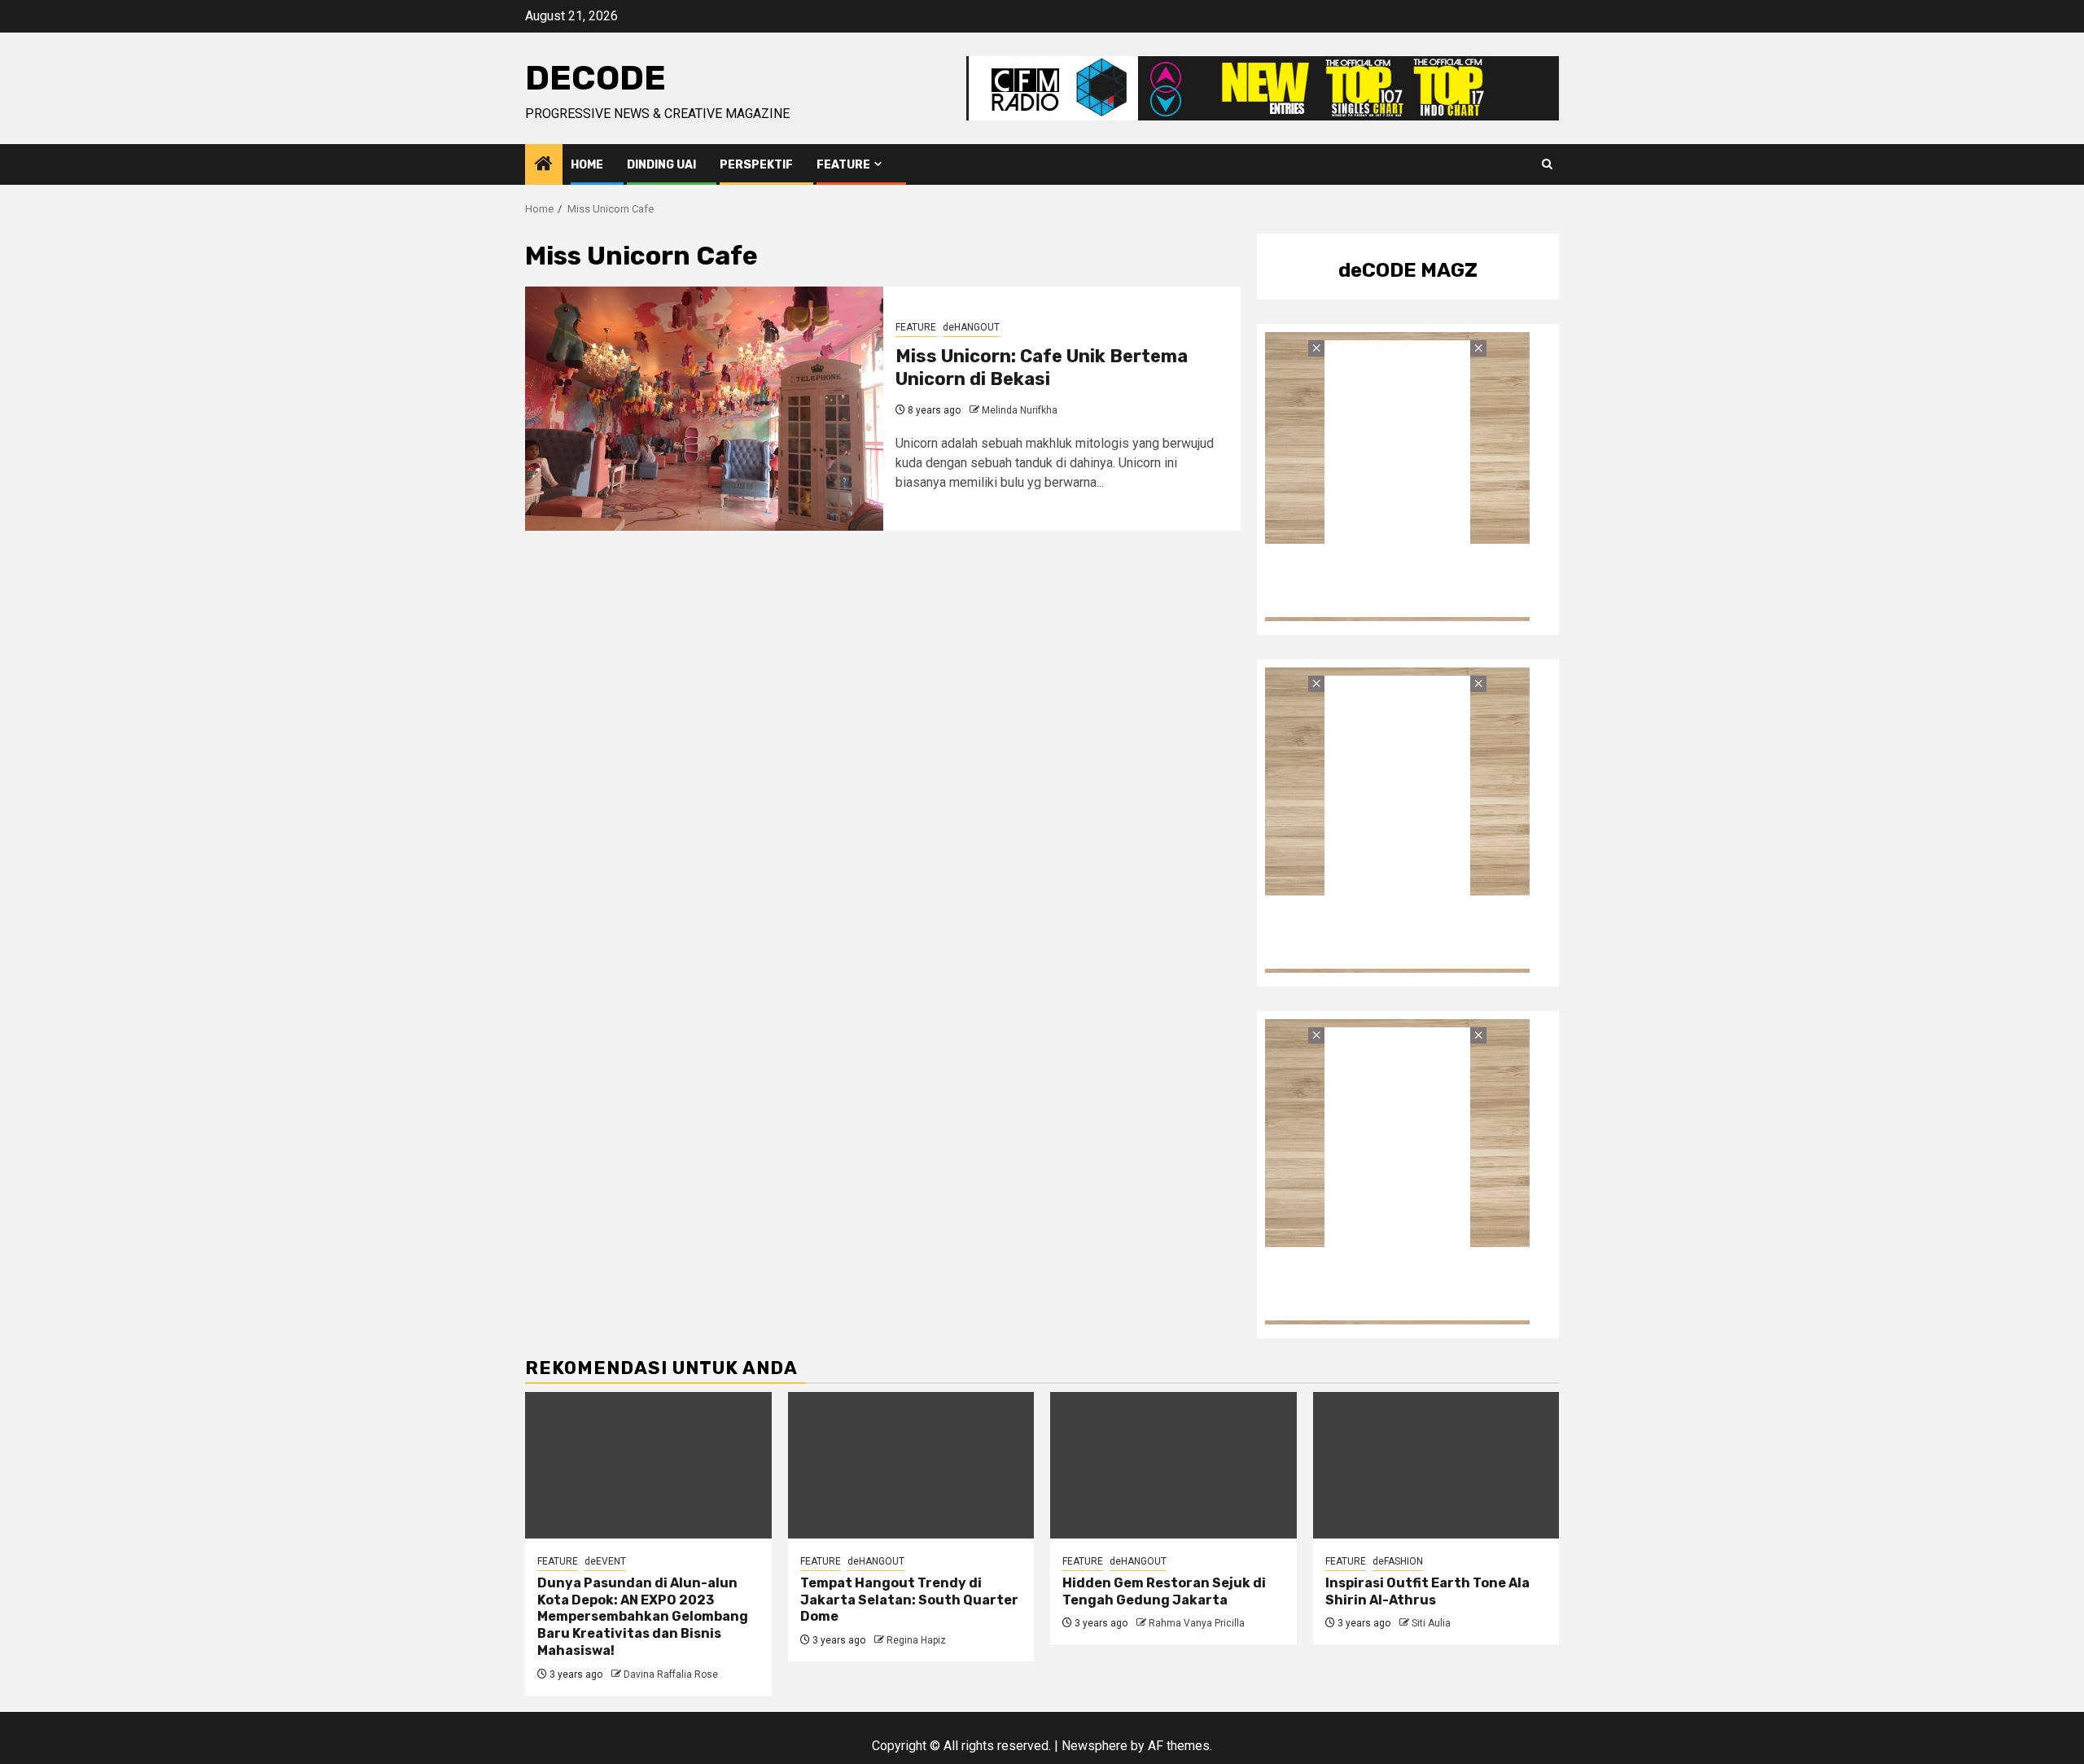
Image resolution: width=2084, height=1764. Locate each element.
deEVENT (605, 1561)
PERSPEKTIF (756, 165)
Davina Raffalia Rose (671, 1674)
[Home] (544, 165)
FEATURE (843, 165)
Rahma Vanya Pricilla (1197, 1623)
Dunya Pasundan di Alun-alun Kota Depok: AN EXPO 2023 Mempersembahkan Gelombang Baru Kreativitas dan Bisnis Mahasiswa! (643, 1617)
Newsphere (1095, 1746)
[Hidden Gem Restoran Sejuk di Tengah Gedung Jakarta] (1173, 1465)
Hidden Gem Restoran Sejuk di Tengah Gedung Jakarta (1164, 1591)
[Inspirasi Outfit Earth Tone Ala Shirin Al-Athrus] (1436, 1465)
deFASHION (1398, 1561)
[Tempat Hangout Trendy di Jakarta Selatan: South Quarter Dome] (911, 1465)
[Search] (1547, 164)
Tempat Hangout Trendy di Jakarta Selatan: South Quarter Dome (909, 1600)
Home (587, 165)
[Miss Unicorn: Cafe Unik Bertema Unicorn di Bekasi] (704, 409)
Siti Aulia (1431, 1623)
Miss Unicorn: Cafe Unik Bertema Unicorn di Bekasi (1042, 368)
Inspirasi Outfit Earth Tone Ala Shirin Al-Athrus (1427, 1591)
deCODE (595, 78)
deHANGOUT (971, 327)
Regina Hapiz (916, 1640)
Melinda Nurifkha (1020, 410)
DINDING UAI (661, 165)
